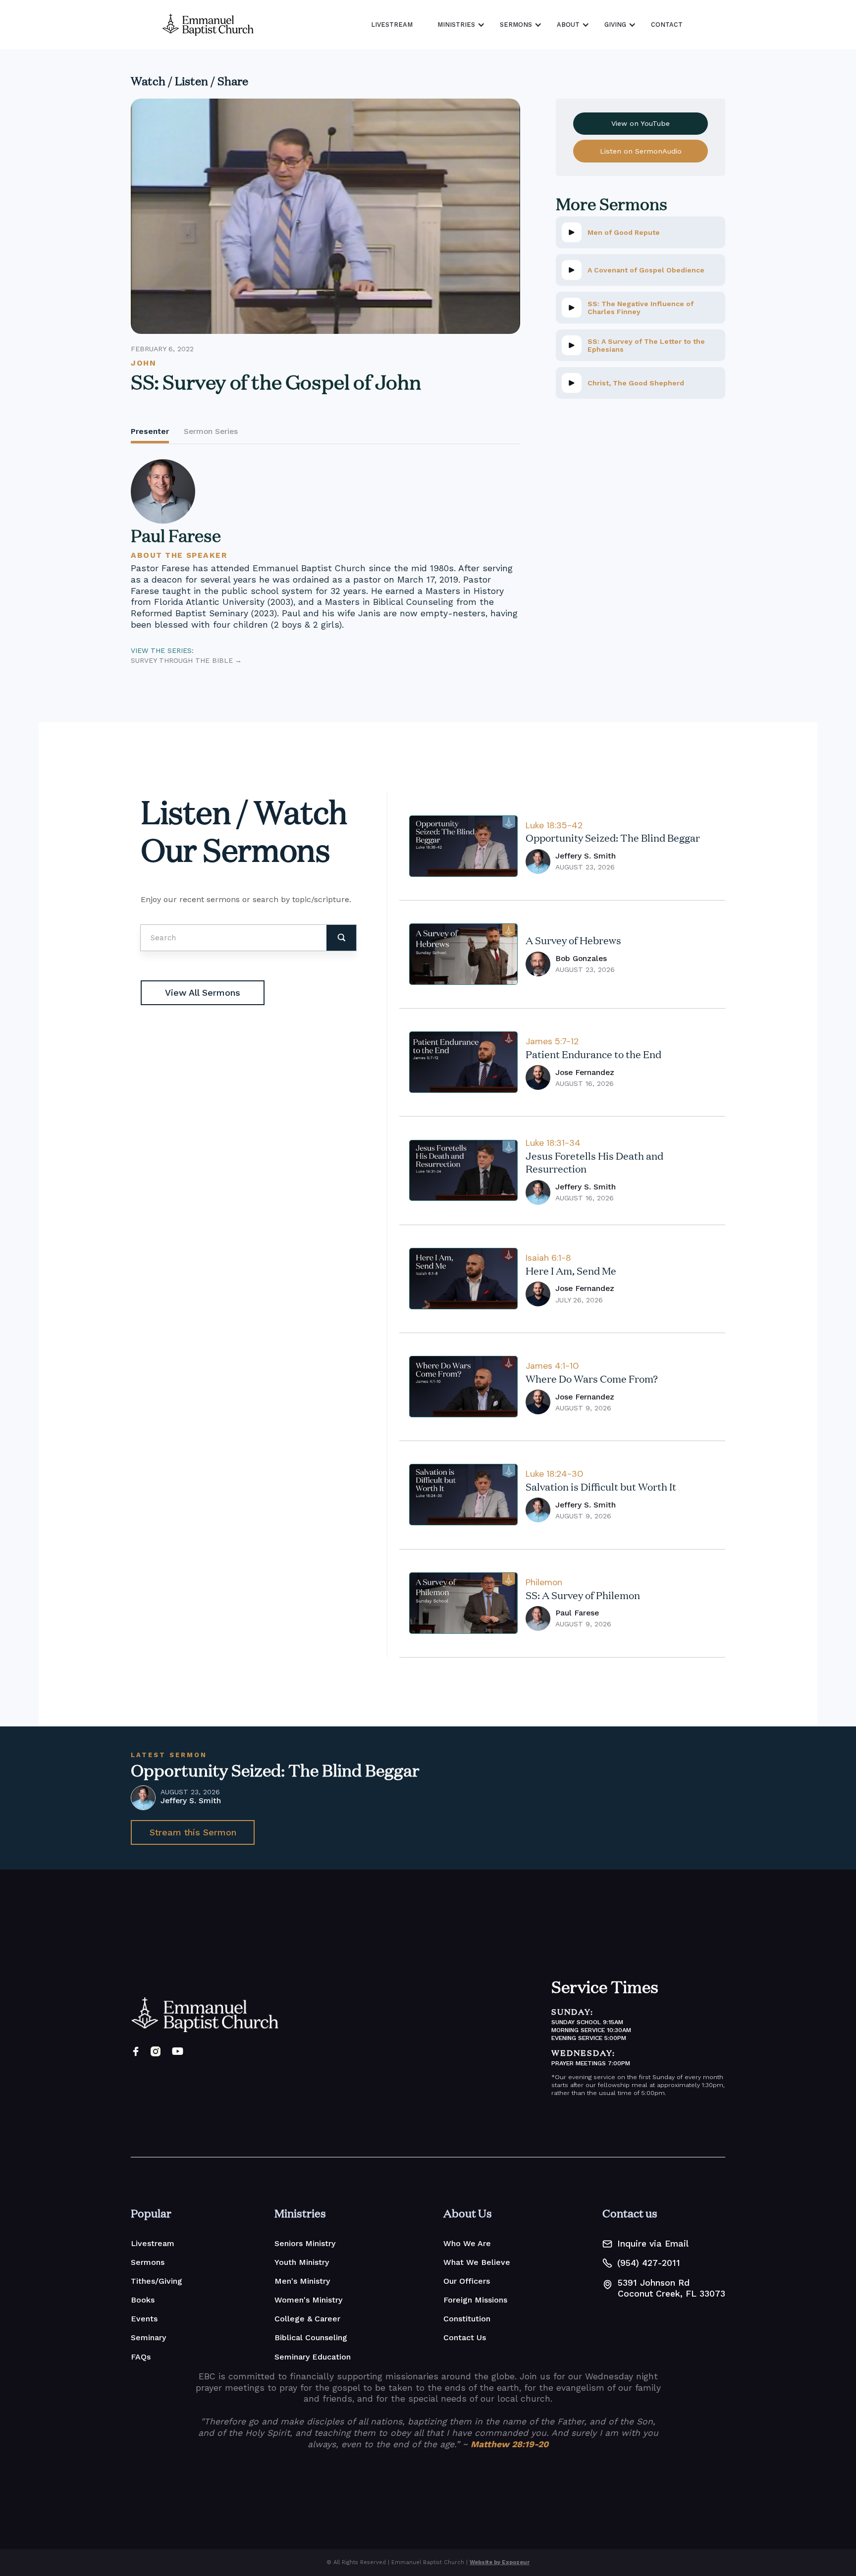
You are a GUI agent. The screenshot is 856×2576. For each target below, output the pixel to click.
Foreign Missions (475, 2300)
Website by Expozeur (500, 2562)
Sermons (148, 2262)
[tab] (150, 433)
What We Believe (477, 2262)
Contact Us (465, 2337)
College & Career (307, 2319)
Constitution (467, 2319)
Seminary (148, 2337)
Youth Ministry (302, 2262)
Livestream (153, 2243)
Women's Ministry (308, 2300)
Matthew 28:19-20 (509, 2444)
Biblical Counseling (311, 2337)
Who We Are (467, 2243)
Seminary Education (313, 2357)
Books (143, 2300)
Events (144, 2319)
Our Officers (467, 2281)
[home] (208, 25)
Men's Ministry (302, 2281)
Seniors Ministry (305, 2243)
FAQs (141, 2357)
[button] (459, 25)
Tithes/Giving (157, 2281)
